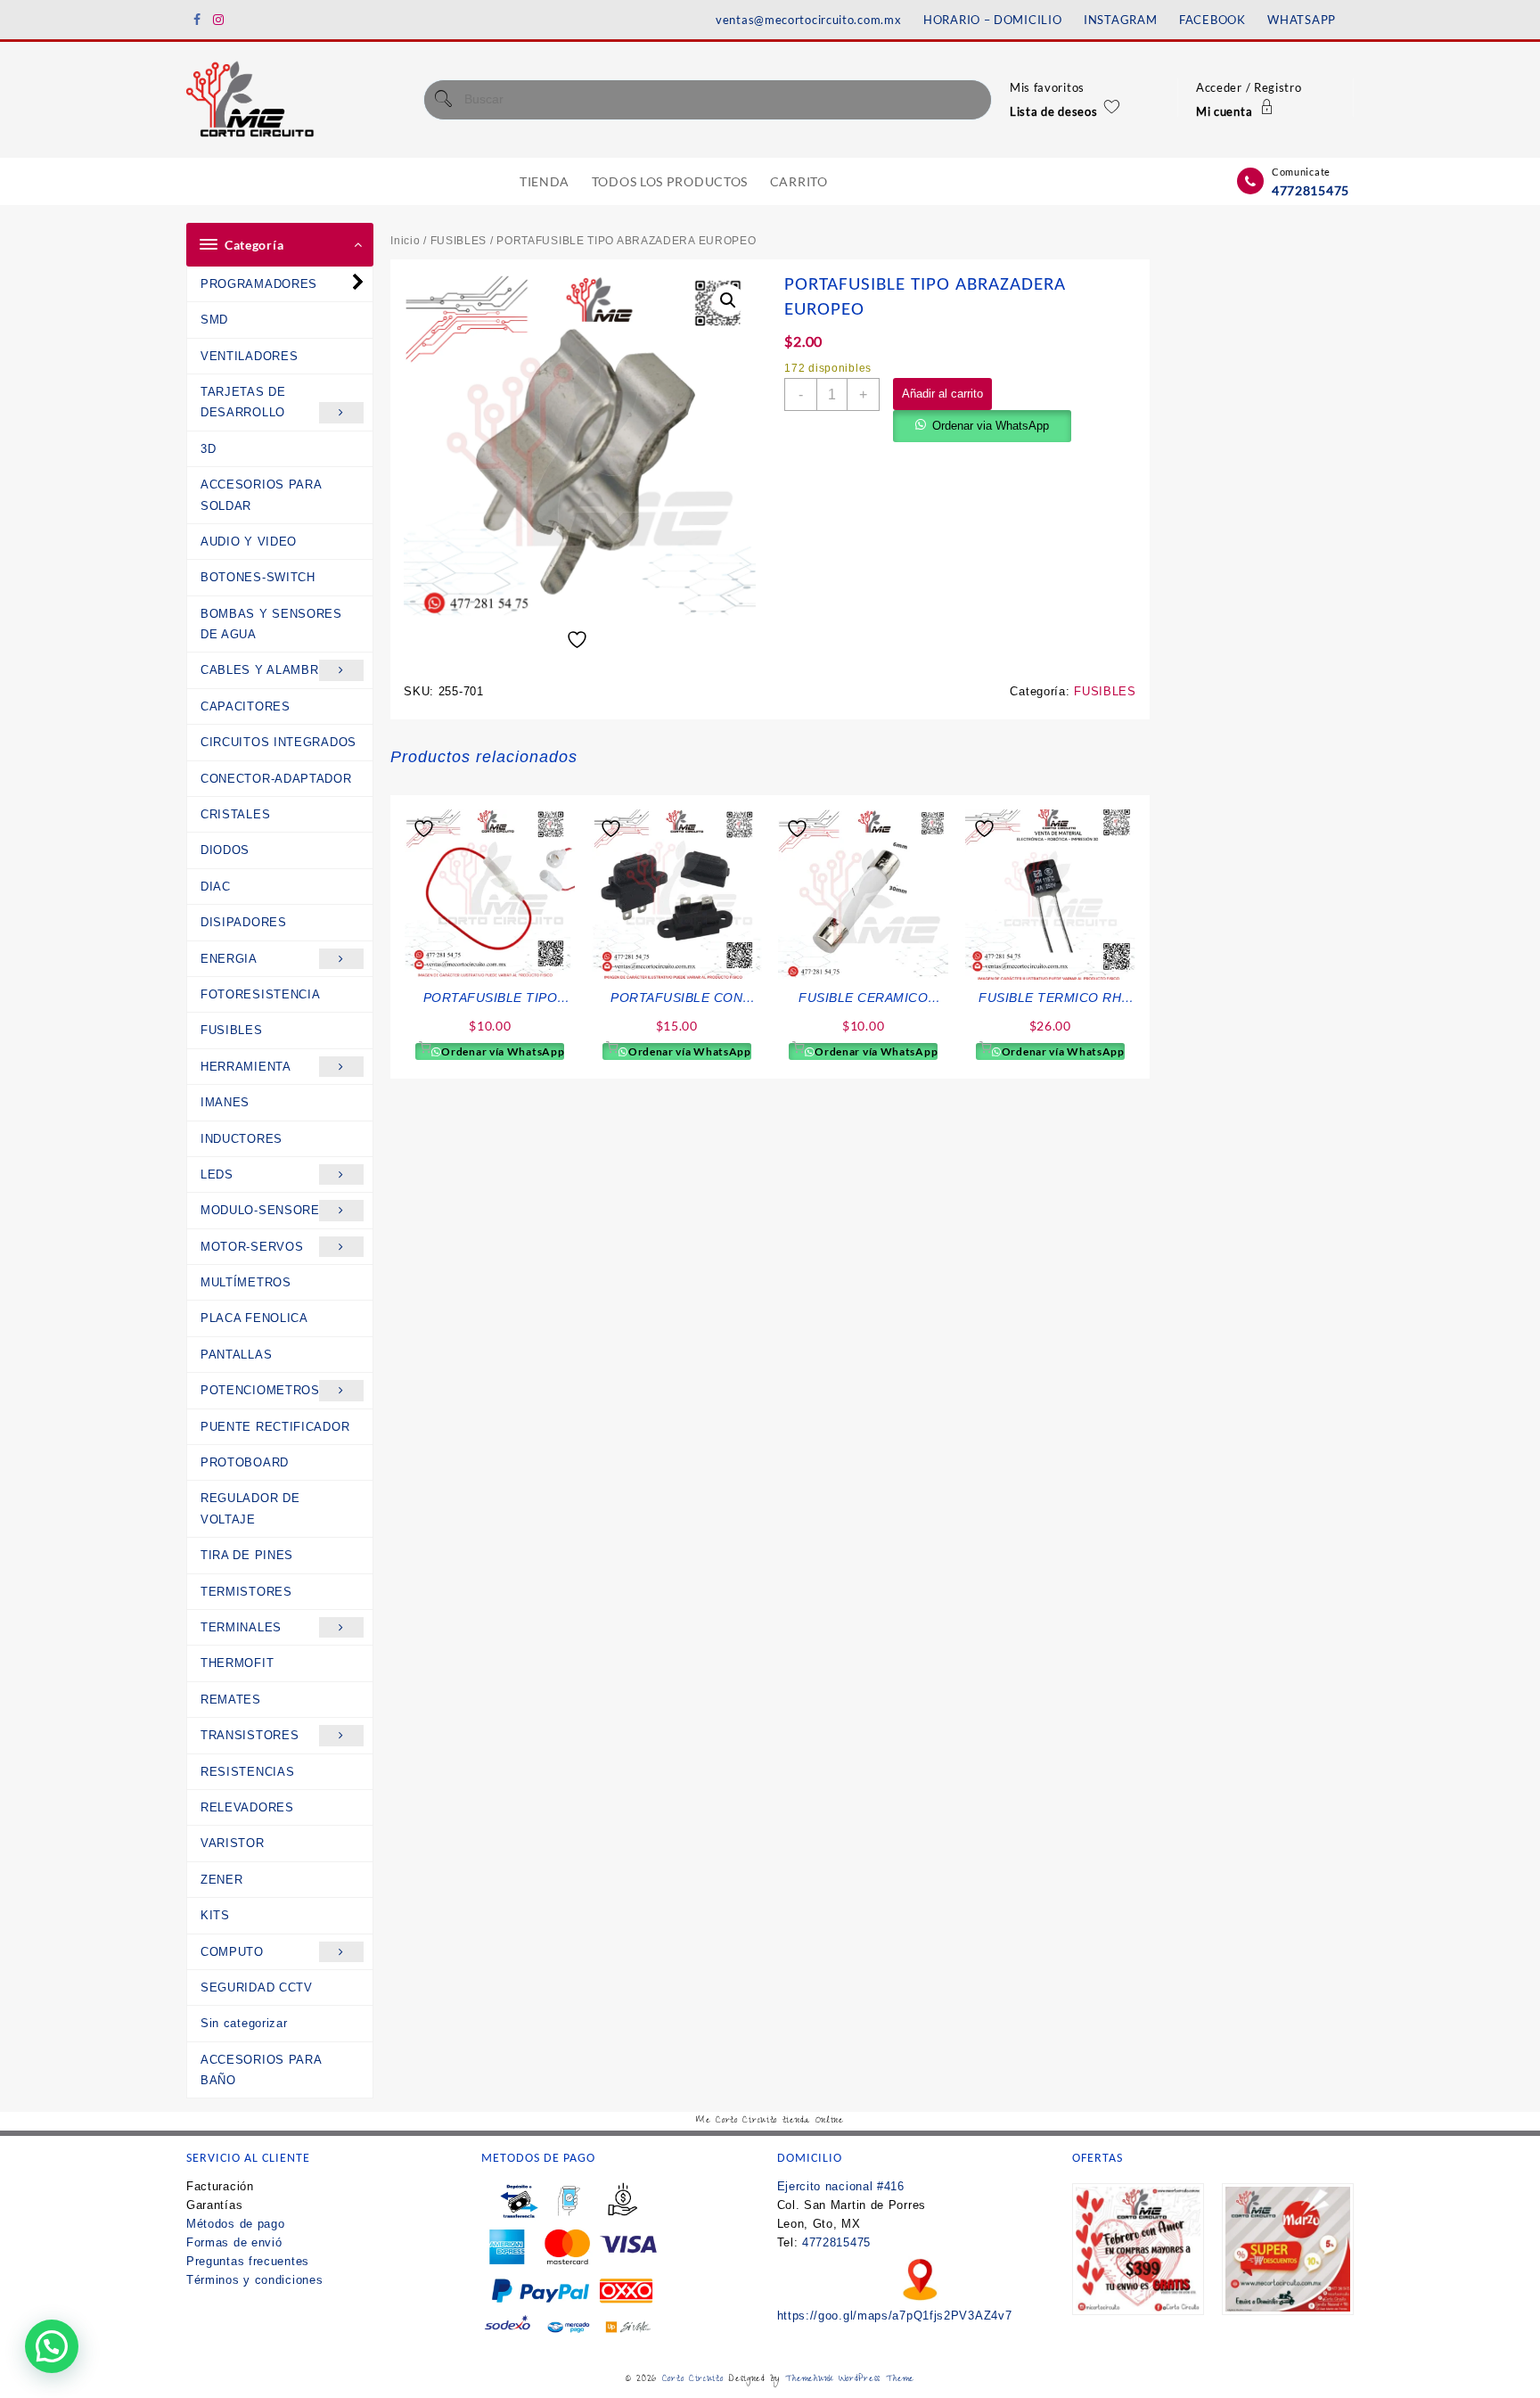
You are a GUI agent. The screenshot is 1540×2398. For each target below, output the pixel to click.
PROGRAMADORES (259, 284)
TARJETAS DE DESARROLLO (243, 402)
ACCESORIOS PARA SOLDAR (262, 495)
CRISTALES (235, 814)
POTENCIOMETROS (260, 1390)
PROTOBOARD (245, 1462)
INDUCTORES (242, 1139)
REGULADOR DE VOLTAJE (250, 1508)
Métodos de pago (236, 2224)
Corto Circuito (693, 2380)
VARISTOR (233, 1843)
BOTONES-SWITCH (258, 577)
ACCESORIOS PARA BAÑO (261, 2070)
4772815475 (1311, 190)
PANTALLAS (236, 1355)
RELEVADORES (247, 1807)
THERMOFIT (237, 1663)
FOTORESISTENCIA (261, 994)
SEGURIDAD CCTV (257, 1987)
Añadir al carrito (942, 394)
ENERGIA (229, 959)
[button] (728, 300)
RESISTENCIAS (247, 1772)
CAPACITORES (246, 706)
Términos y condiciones (254, 2280)
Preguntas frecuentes (248, 2261)
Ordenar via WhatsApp (991, 426)
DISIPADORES (244, 922)
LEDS (217, 1174)
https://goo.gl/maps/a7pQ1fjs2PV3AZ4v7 (895, 2316)
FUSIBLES (232, 1030)
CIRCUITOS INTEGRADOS (279, 742)
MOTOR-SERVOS (252, 1247)
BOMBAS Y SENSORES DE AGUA (271, 624)
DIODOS (225, 850)
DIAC (216, 887)
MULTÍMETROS (246, 1282)
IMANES (225, 1102)
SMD (214, 320)
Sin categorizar (244, 2023)
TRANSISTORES (250, 1735)
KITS (215, 1915)
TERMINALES (241, 1627)
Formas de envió (234, 2242)
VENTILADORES (249, 356)
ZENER (222, 1880)
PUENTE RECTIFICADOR (275, 1427)
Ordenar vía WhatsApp (502, 1051)
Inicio (405, 241)
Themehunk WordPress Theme (850, 2380)
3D (208, 449)
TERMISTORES (246, 1592)
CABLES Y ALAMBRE (264, 670)
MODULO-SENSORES (265, 1210)
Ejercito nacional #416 (841, 2186)
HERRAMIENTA (246, 1067)
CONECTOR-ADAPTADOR (276, 779)
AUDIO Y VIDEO (249, 542)
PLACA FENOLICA (254, 1318)
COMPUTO (232, 1952)
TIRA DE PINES (247, 1555)
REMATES (231, 1700)
